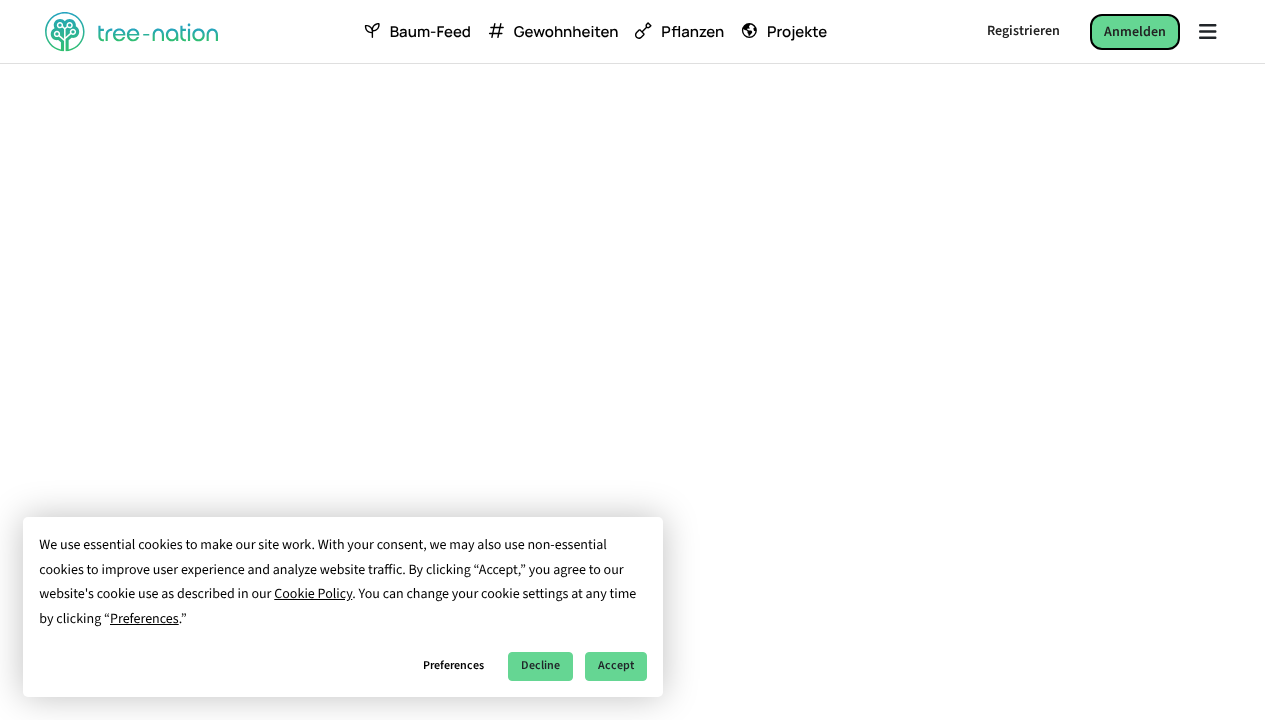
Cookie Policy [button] (313, 594)
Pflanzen (692, 32)
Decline (540, 665)
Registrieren (1023, 31)
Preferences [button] (144, 619)
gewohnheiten (566, 32)
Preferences (453, 665)
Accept (616, 665)
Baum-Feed (430, 32)
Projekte (797, 32)
